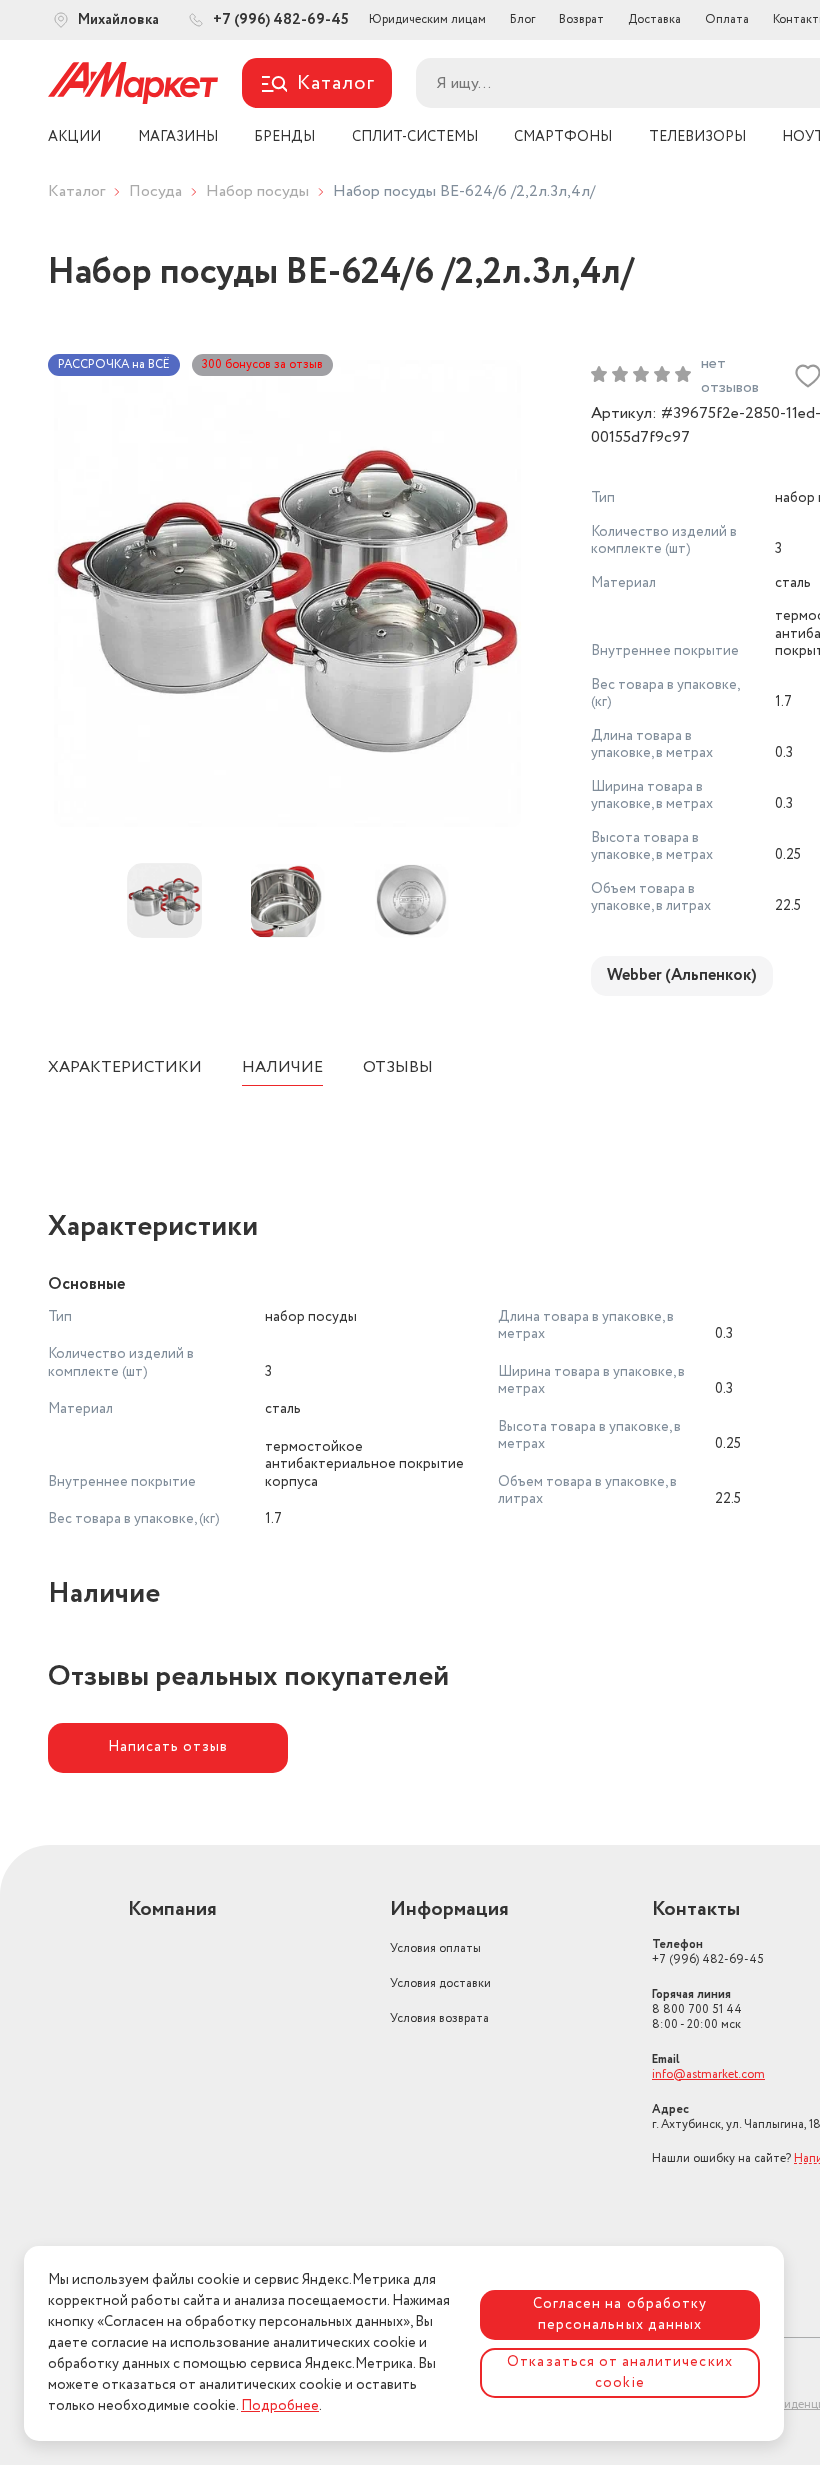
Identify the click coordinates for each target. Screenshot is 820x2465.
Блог (522, 19)
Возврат (581, 19)
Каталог (76, 191)
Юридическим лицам (427, 19)
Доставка (654, 19)
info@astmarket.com (708, 2074)
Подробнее (280, 2406)
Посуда (155, 191)
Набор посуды (257, 191)
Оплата (727, 19)
